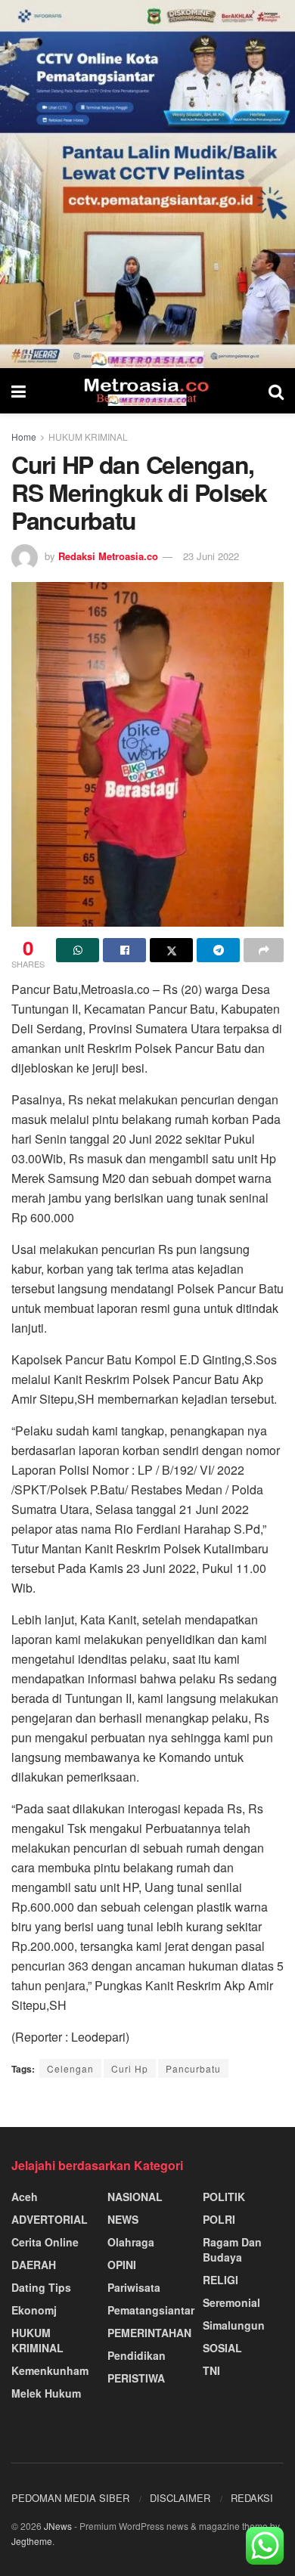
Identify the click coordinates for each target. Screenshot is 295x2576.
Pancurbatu (193, 2068)
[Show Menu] (19, 391)
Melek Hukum (46, 2393)
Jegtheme (32, 2541)
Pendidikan (137, 2355)
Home (24, 437)
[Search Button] (276, 391)
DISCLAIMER (180, 2498)
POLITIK (224, 2197)
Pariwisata (134, 2287)
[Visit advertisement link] (147, 184)
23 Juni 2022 (211, 556)
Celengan (70, 2068)
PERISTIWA (136, 2378)
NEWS (123, 2219)
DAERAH (34, 2265)
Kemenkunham (50, 2370)
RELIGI (220, 2280)
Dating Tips (41, 2287)
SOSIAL (222, 2348)
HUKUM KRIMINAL (88, 437)
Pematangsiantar (151, 2310)
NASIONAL (135, 2197)
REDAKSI (252, 2498)
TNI (211, 2370)
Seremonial (231, 2302)
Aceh (25, 2197)
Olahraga (131, 2242)
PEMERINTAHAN (149, 2333)
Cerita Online (45, 2242)
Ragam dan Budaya (232, 2249)
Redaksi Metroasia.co (108, 556)
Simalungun (234, 2325)
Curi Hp (130, 2068)
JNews (58, 2526)
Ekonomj (34, 2310)
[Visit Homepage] (147, 391)
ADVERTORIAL (50, 2219)
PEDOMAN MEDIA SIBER (70, 2498)
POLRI (219, 2219)
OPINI (122, 2265)
